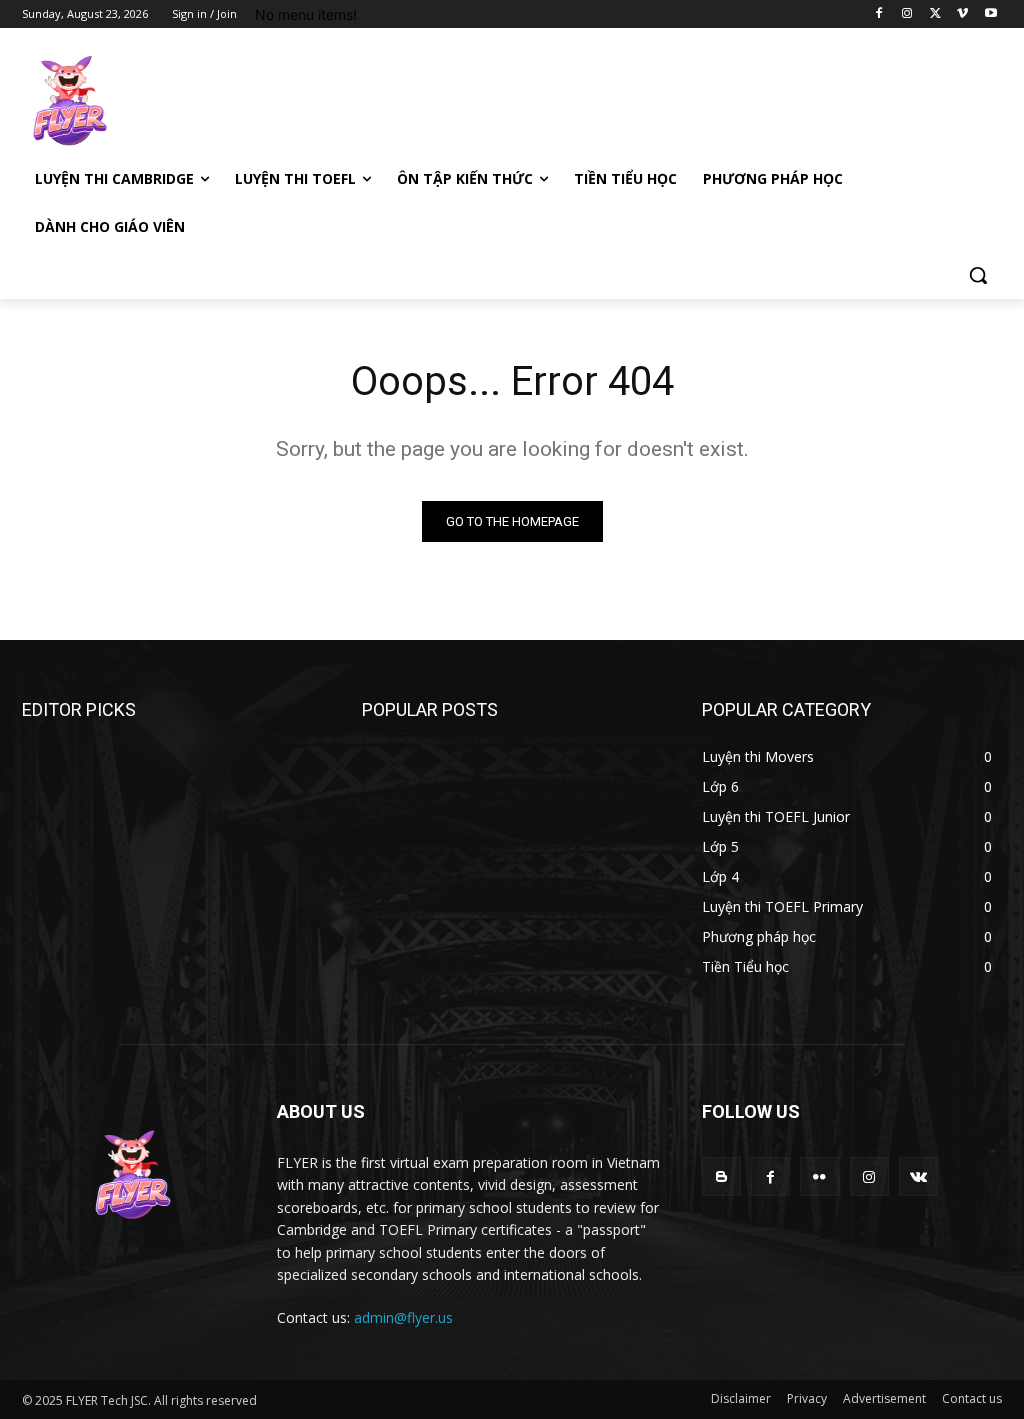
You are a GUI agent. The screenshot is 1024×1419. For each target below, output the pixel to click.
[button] (978, 275)
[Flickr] (819, 1176)
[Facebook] (879, 14)
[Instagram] (907, 14)
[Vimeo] (962, 14)
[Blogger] (721, 1176)
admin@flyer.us (403, 1317)
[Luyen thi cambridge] (139, 101)
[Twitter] (935, 14)
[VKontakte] (918, 1176)
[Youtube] (990, 14)
